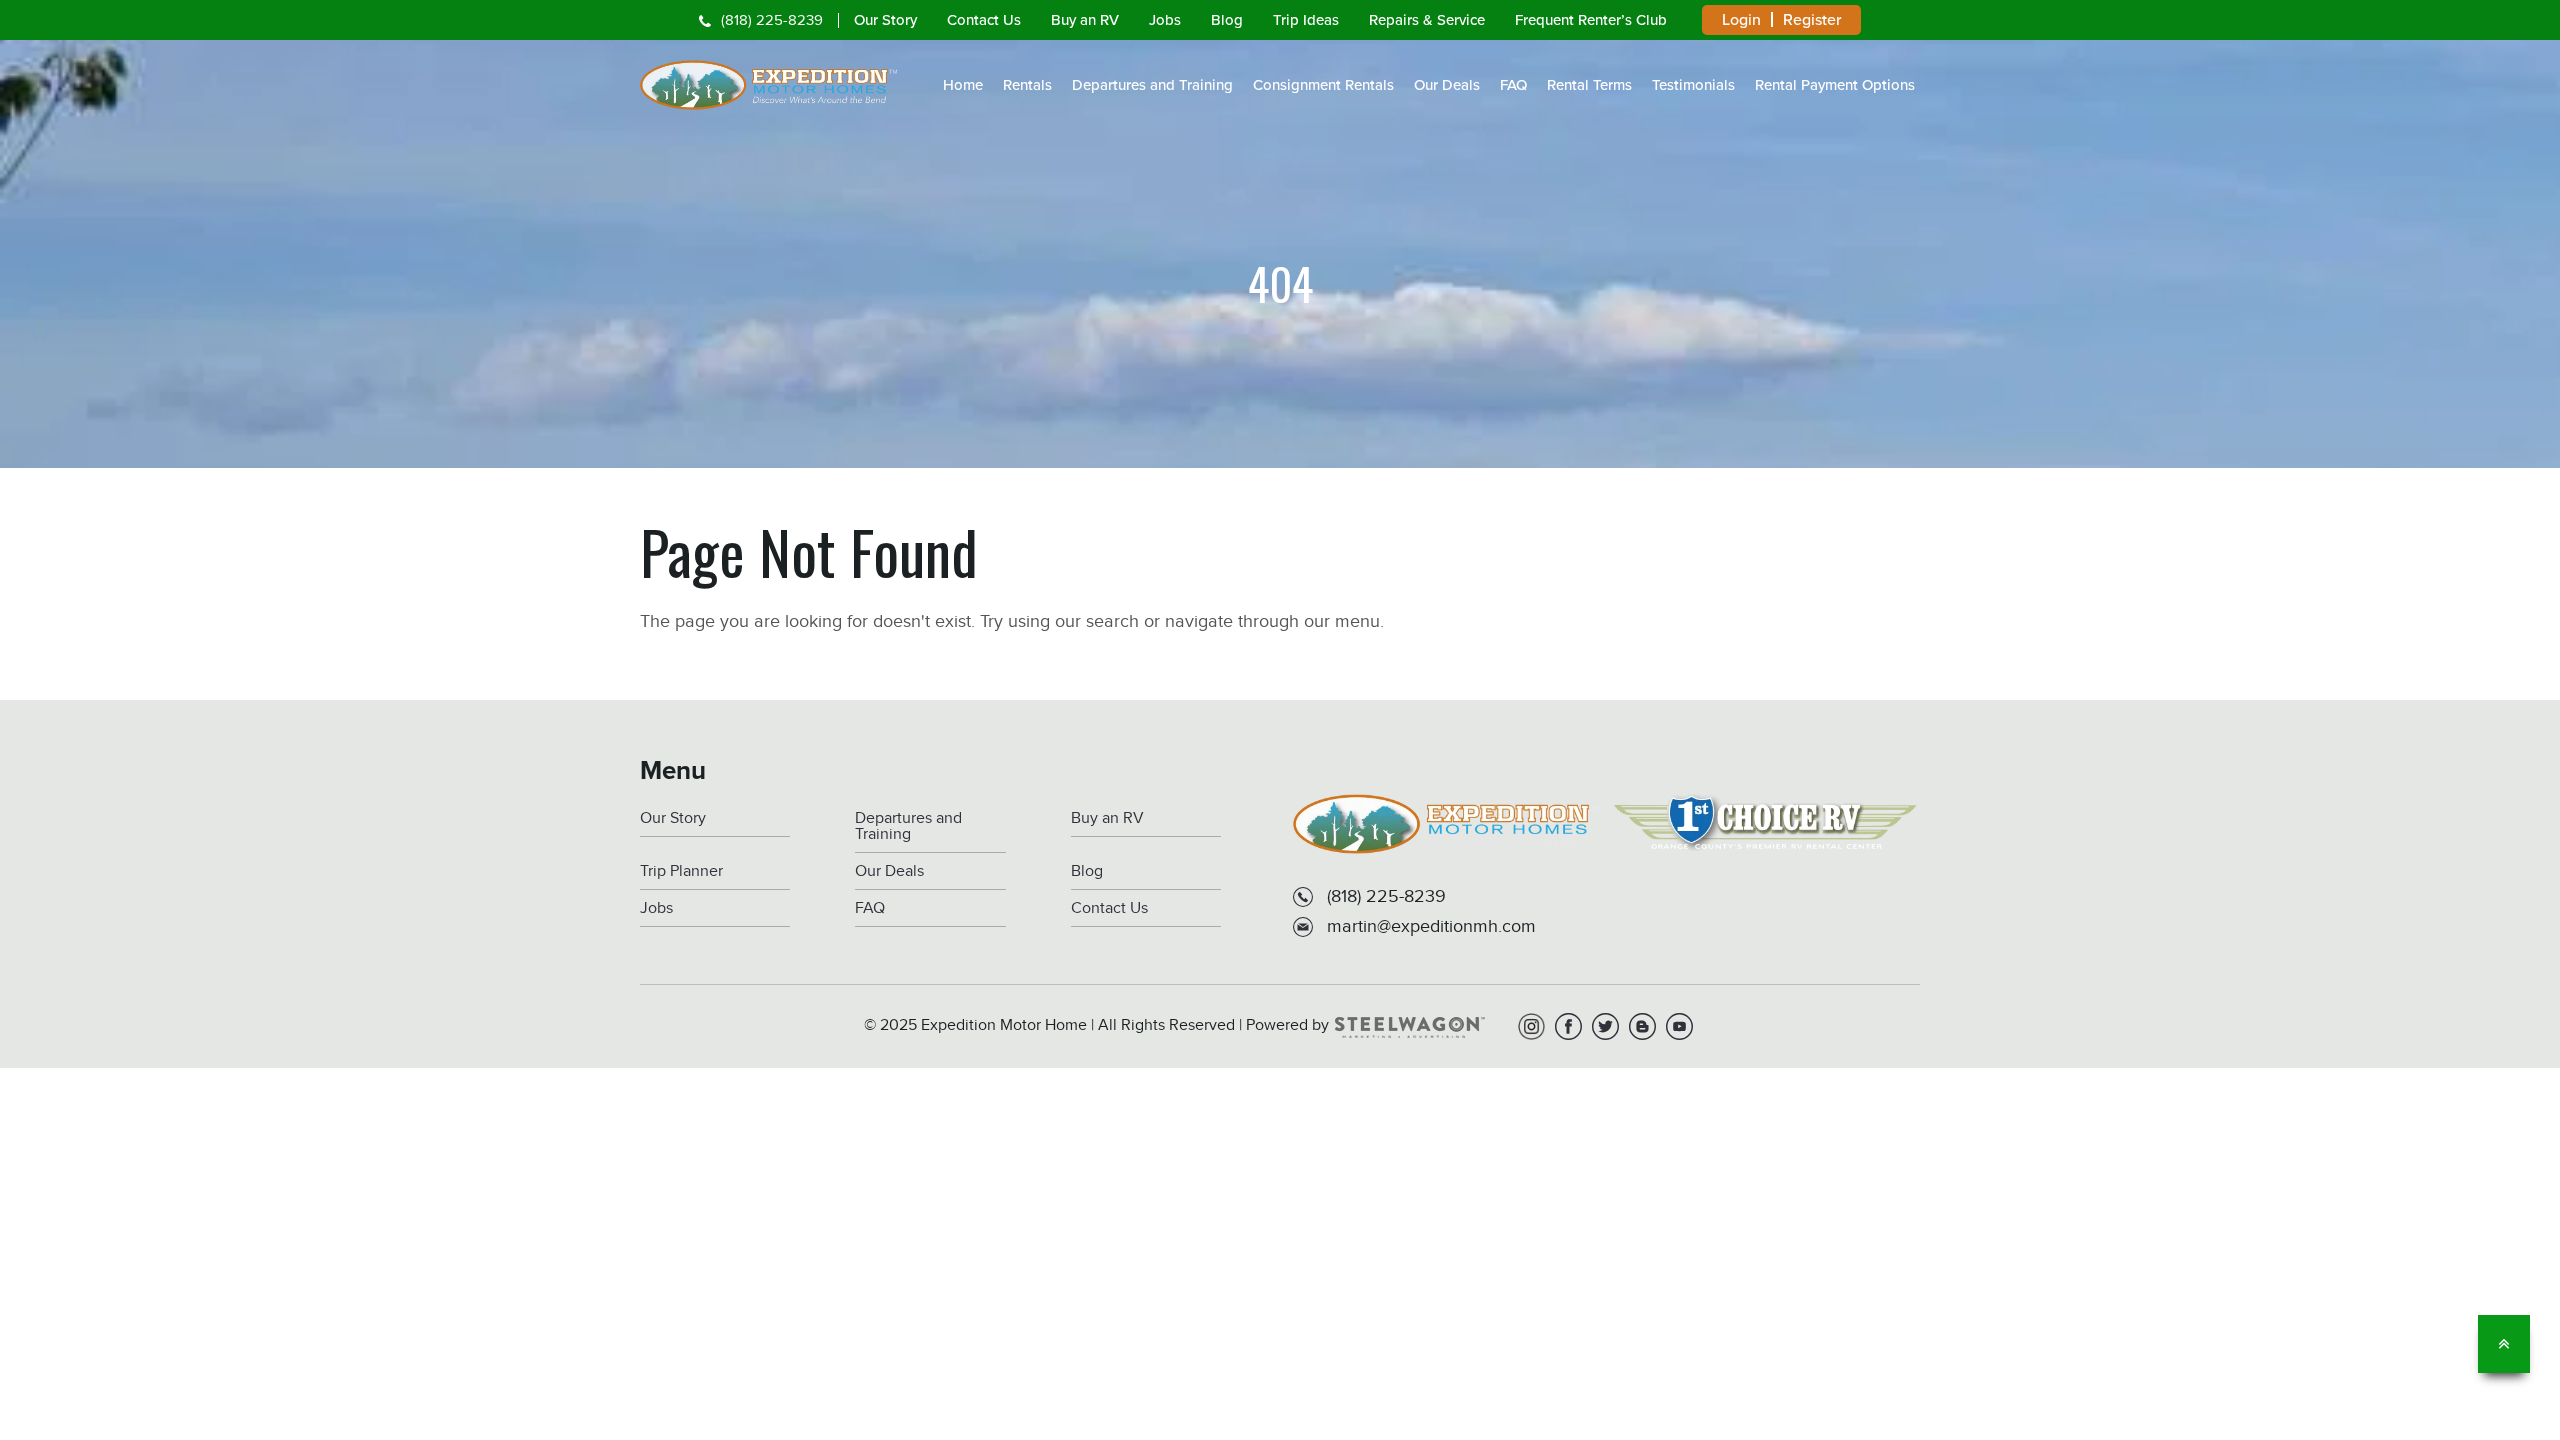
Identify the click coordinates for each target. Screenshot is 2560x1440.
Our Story (885, 20)
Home (963, 85)
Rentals (1027, 85)
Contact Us (984, 20)
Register (1812, 20)
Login (1741, 20)
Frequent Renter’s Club (1591, 20)
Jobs (1165, 20)
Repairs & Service (1427, 20)
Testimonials (1693, 85)
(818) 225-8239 (772, 20)
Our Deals (1447, 85)
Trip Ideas (1306, 20)
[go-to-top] (2504, 1344)
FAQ (1513, 85)
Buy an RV (1085, 20)
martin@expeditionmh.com (1431, 926)
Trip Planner (681, 871)
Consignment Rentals (1323, 85)
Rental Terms (1589, 85)
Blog (1227, 20)
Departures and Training (1152, 85)
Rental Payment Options (1835, 85)
